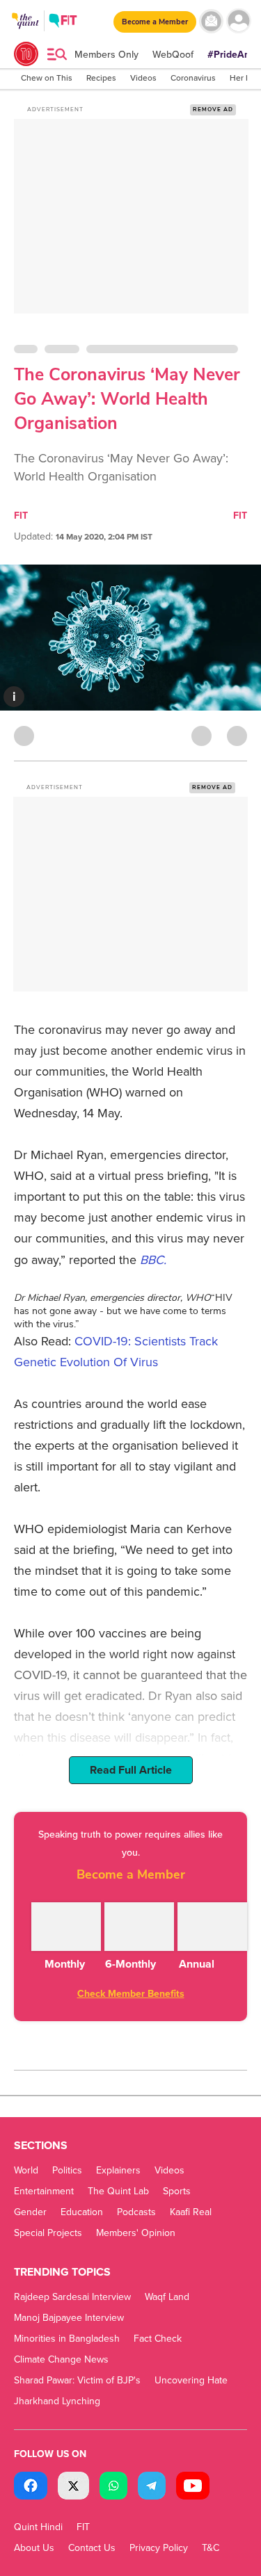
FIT (21, 516)
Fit (240, 516)
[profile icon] (238, 21)
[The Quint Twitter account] (73, 2487)
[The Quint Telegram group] (152, 2487)
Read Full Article (131, 1770)
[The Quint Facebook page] (31, 2487)
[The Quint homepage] (25, 34)
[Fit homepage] (63, 23)
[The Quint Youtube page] (193, 2487)
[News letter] (211, 21)
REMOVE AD (213, 110)
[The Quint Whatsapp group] (113, 2487)
